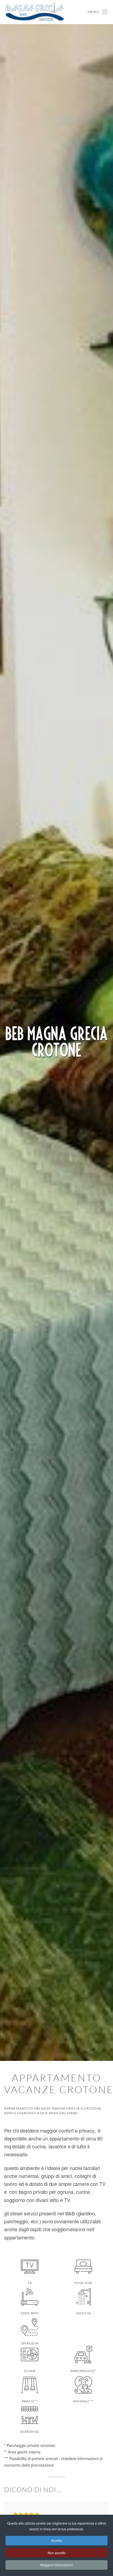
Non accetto (57, 2553)
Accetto (56, 2540)
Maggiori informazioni (56, 2565)
